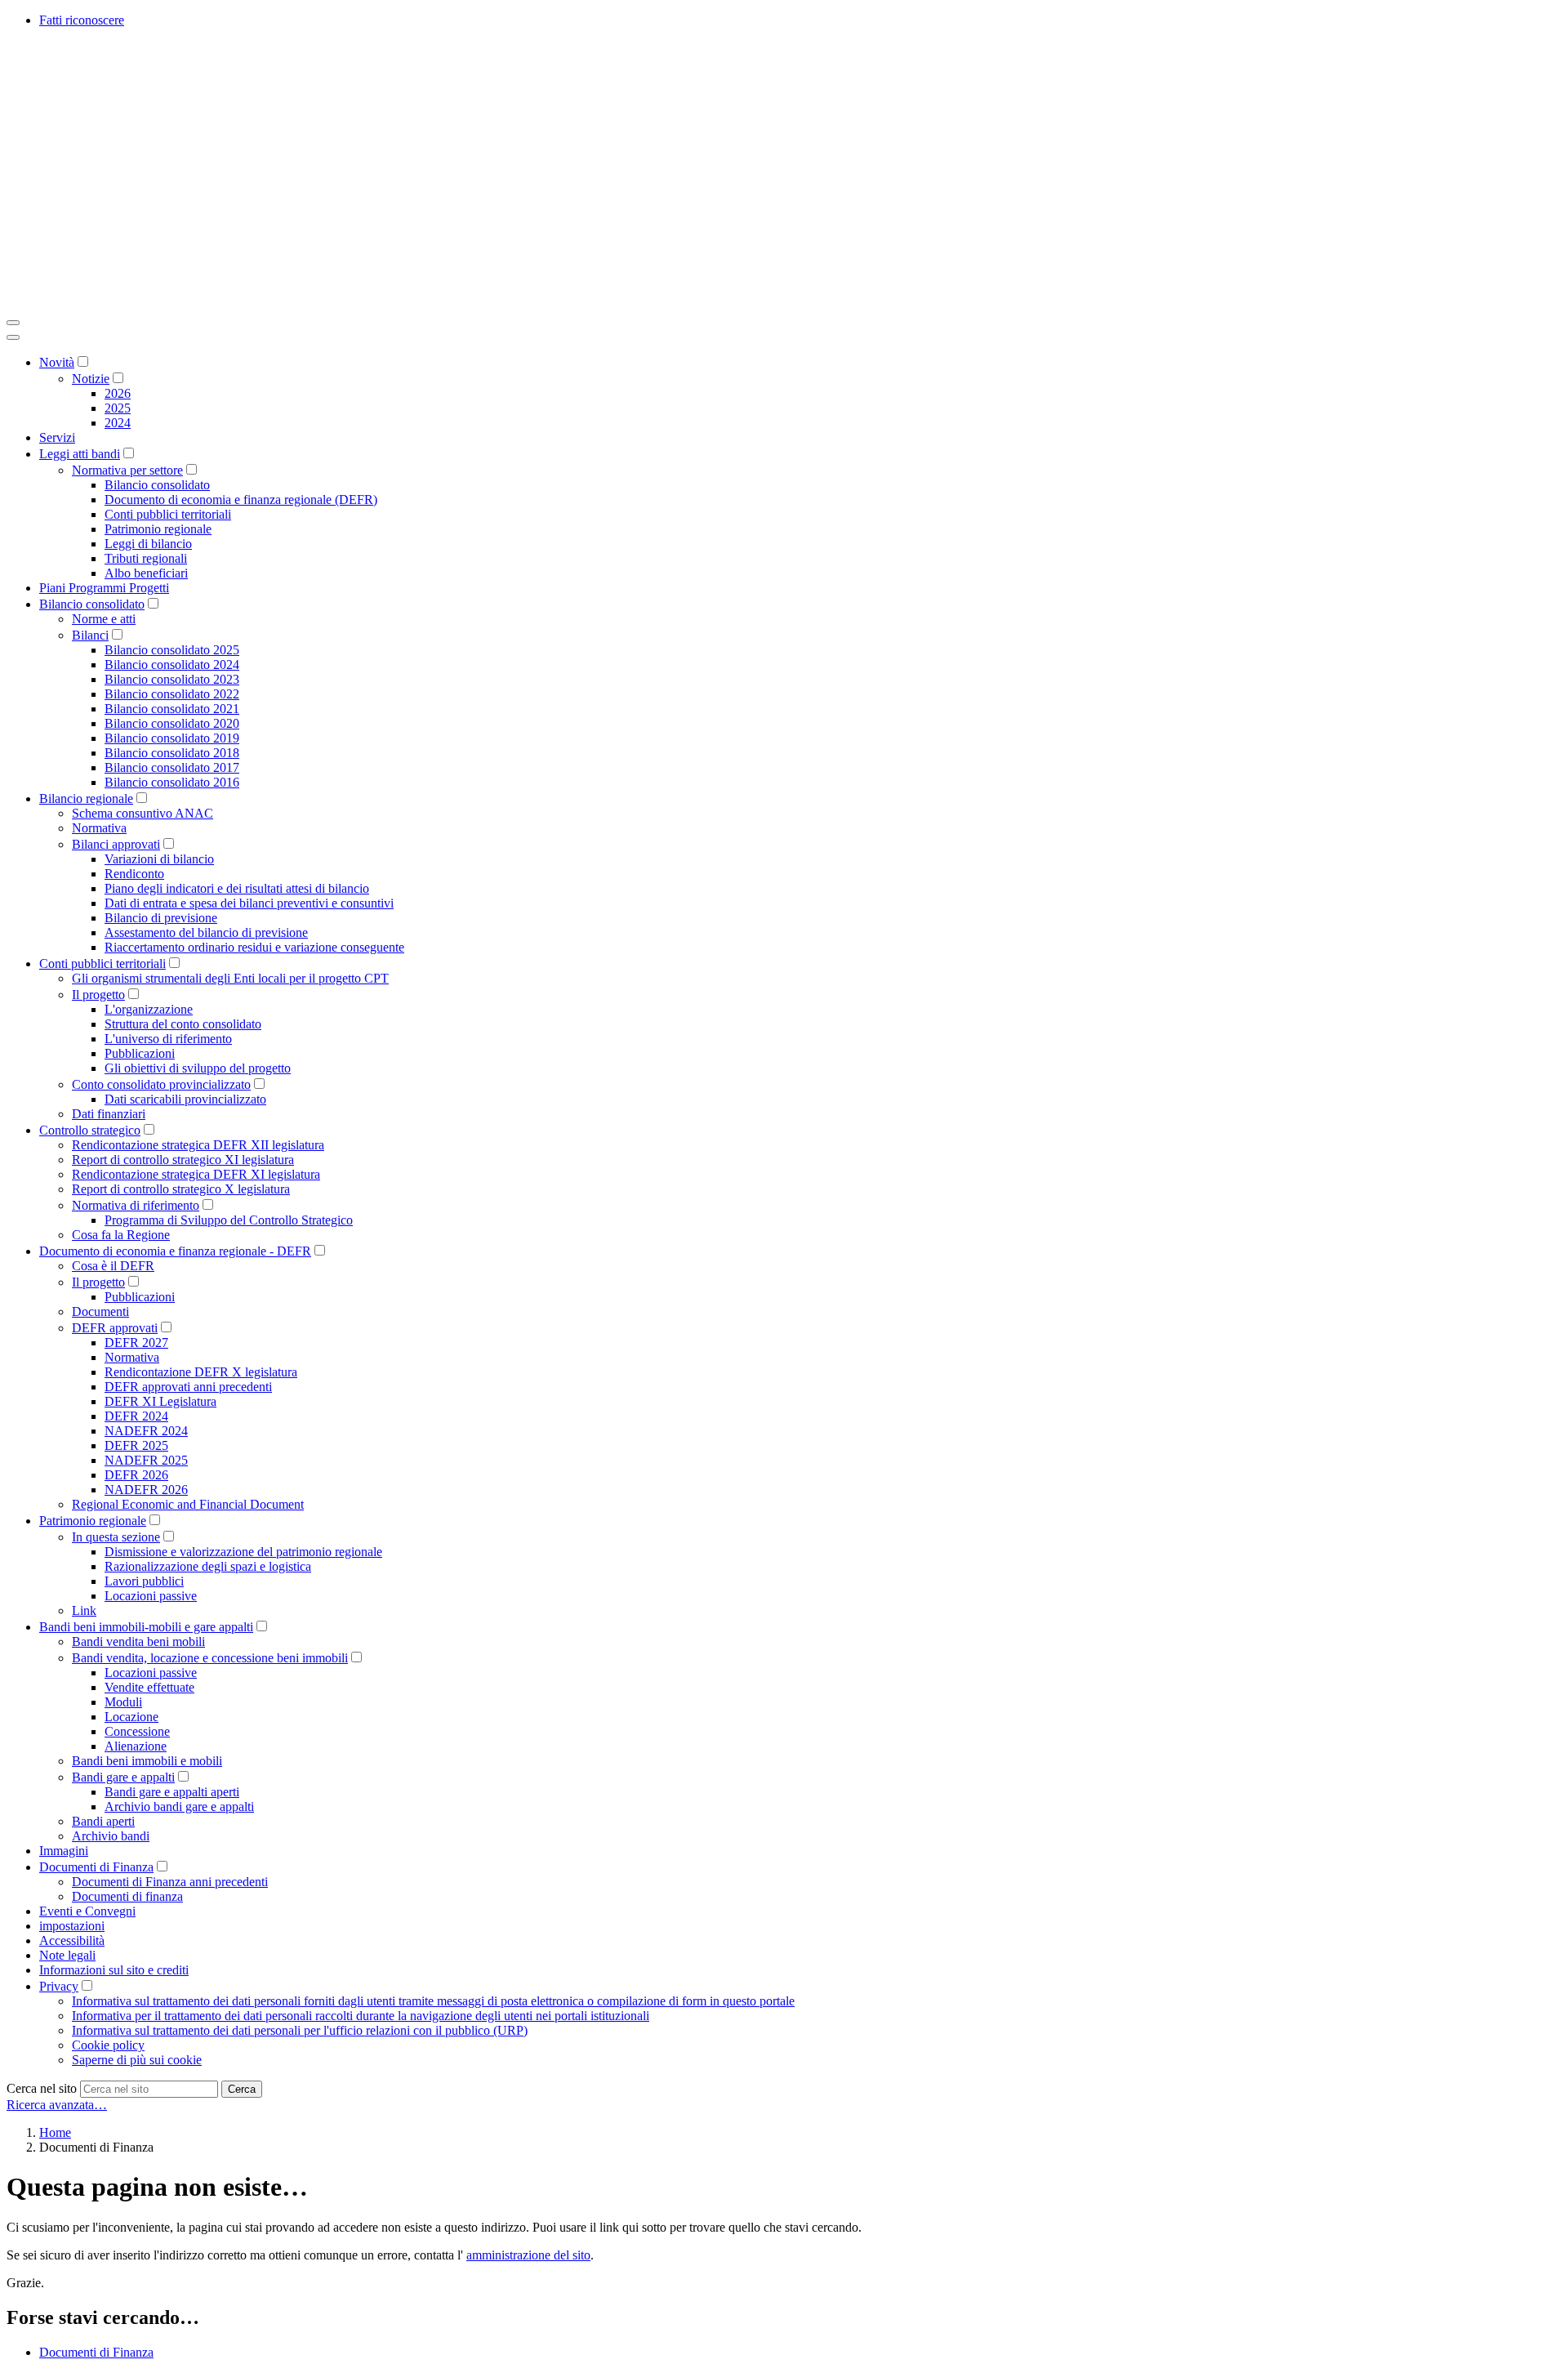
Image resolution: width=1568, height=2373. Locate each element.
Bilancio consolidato (157, 485)
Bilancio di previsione (161, 918)
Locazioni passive (151, 1596)
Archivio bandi (111, 1836)
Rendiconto (134, 874)
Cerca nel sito (42, 2088)
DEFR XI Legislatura (160, 1401)
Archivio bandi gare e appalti (179, 1807)
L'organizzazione (149, 1009)
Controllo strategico (90, 1130)
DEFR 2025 (136, 1445)
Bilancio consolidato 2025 (172, 650)
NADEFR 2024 (146, 1431)
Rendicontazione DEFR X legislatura (201, 1372)
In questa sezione (116, 1537)
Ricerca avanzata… (57, 2105)
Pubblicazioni (140, 1053)
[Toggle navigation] (13, 323)
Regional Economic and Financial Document (188, 1504)
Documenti (100, 1311)
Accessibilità (72, 1940)
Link (84, 1610)
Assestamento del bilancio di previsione (206, 932)
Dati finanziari (109, 1114)
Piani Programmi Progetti (104, 588)
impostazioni (72, 1926)
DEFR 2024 (136, 1416)
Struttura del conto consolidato (183, 1024)
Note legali (67, 1955)
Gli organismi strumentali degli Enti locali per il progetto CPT (230, 978)
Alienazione (136, 1746)
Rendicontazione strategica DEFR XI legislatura (196, 1174)
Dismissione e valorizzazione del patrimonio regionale (243, 1552)
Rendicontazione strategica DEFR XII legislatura (198, 1145)
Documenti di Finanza (96, 1867)
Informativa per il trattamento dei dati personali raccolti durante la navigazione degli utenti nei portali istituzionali (361, 2016)
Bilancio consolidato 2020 (172, 723)
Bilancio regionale (86, 798)
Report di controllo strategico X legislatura (181, 1189)
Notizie (91, 379)
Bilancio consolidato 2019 (172, 738)
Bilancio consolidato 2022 (172, 694)
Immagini (64, 1851)
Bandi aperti (103, 1821)
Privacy (59, 1986)
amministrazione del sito (528, 2255)
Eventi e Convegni (87, 1911)
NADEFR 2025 (146, 1460)
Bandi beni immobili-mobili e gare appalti (146, 1627)
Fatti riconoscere (82, 20)
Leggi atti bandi (80, 454)
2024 (118, 423)
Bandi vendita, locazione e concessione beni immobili (210, 1658)
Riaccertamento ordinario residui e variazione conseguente (254, 947)
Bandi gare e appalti (123, 1777)
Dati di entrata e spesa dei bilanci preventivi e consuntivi (249, 903)
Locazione (131, 1717)
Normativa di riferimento (136, 1205)
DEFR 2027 (136, 1343)
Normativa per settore (127, 470)
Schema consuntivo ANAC (143, 813)
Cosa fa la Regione (121, 1235)
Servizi (57, 437)
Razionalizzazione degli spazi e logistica (208, 1566)
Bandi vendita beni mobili (138, 1641)
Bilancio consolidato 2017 (172, 767)
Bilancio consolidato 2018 (172, 753)
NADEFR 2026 (146, 1490)
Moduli (123, 1702)
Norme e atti (104, 619)
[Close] (13, 337)
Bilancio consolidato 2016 (172, 782)
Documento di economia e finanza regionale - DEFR (175, 1251)
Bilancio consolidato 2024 (172, 665)
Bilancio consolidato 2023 (172, 679)
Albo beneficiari (146, 573)
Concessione (137, 1731)
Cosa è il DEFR (113, 1266)
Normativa (99, 828)
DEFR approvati (115, 1328)
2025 (118, 408)
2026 (118, 393)
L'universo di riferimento (168, 1039)
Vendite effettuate (149, 1687)
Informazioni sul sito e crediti (114, 1970)
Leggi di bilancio (148, 544)
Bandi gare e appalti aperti (172, 1792)
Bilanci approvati (116, 844)
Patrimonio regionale (158, 529)
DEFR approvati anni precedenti (188, 1387)
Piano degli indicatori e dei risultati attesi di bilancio (237, 888)
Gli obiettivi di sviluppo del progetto (198, 1068)
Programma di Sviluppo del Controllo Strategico (229, 1220)
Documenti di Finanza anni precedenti (170, 1882)
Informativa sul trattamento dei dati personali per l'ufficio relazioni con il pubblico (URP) (300, 2030)
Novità (57, 362)
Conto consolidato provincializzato (161, 1084)
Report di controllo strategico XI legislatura (183, 1160)
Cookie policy (108, 2045)
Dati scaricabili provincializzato (185, 1099)
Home (55, 2132)
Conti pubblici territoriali (168, 514)
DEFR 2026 (136, 1475)
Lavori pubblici (144, 1581)
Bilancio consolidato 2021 (172, 709)
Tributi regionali (146, 558)
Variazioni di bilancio (159, 859)
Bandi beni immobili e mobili (147, 1761)
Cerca (242, 2089)
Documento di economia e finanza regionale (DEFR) (241, 500)
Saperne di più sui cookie (137, 2060)
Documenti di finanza (127, 1896)
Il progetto (98, 995)
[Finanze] (252, 303)
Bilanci (90, 635)
